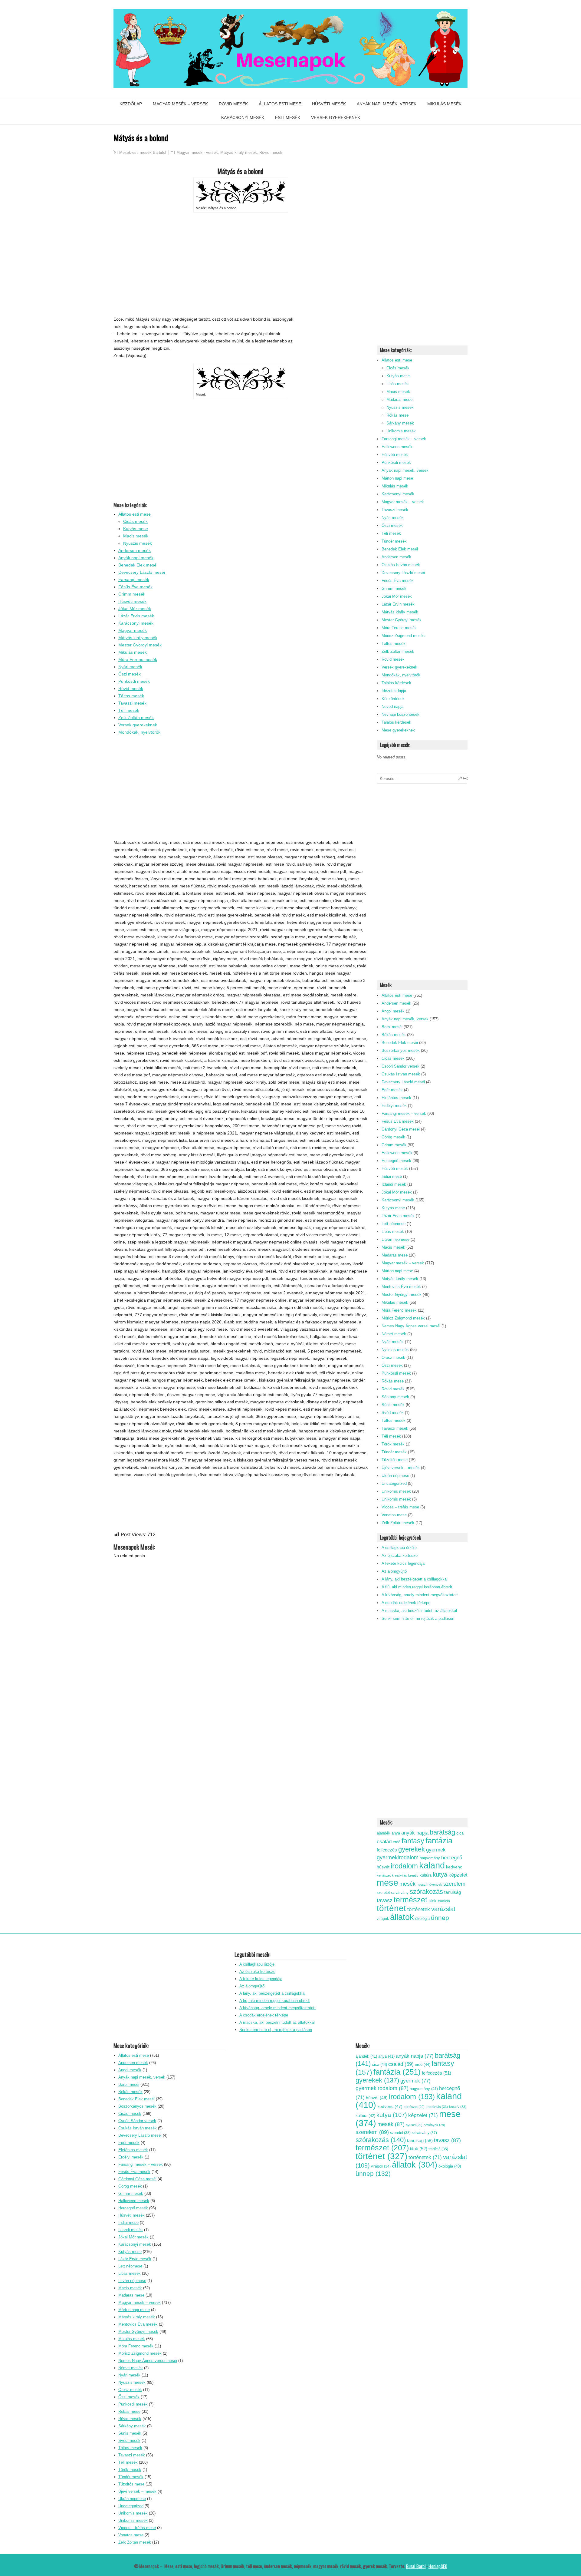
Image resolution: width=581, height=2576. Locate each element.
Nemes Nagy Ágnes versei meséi (411, 1326)
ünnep (440, 1918)
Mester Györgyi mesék (140, 645)
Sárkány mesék (400, 423)
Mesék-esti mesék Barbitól (143, 152)
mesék (407, 1884)
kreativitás (399, 1875)
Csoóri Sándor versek (400, 1066)
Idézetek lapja (394, 691)
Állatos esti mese (280, 104)
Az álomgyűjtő (394, 1571)
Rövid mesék (233, 104)
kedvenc (454, 1867)
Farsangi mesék (134, 580)
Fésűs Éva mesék (135, 587)
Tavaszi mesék (132, 703)
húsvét (383, 1867)
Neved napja (392, 707)
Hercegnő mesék (396, 1161)
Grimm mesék (132, 594)
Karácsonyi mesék (243, 117)
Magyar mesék (133, 630)
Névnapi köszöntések (400, 714)
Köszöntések (393, 699)
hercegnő (452, 1858)
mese (387, 1883)
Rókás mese (397, 415)
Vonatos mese (394, 1515)
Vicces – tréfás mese (400, 1507)
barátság (442, 1832)
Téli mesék (129, 710)
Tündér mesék (394, 541)
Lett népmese (394, 1224)
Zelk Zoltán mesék (136, 718)
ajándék (384, 1833)
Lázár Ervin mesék (136, 616)
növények (435, 1884)
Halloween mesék (397, 447)
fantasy (413, 1841)
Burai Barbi (416, 2566)
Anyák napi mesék (136, 558)
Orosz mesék (393, 1357)
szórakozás (426, 1892)
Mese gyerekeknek (398, 730)
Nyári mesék (130, 667)
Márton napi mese (397, 478)
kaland (432, 1865)
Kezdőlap (131, 104)
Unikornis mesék (401, 431)
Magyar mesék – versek (180, 104)
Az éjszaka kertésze (400, 1556)
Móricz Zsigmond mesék (403, 636)
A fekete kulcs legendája (403, 1563)
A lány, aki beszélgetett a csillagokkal (415, 1579)
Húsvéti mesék (329, 104)
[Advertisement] (241, 264)
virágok (383, 1919)
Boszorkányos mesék (401, 1050)
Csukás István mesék (401, 565)
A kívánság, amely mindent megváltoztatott (420, 1595)
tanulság (453, 1892)
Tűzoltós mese (395, 1460)
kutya (440, 1874)
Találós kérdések (396, 683)
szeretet (383, 1893)
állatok (402, 1917)
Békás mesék (394, 1035)
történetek (419, 1909)
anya (396, 1833)
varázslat (443, 1909)
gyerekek (412, 1849)
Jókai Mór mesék (135, 609)
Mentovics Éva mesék (401, 1287)
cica (460, 1833)
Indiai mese (392, 1176)
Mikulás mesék (444, 104)
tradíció (444, 1901)
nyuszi (422, 1884)
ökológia (422, 1919)
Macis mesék (136, 536)
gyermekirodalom (398, 1857)
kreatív (413, 1875)
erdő (397, 1842)
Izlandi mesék (394, 1184)
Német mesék (394, 1334)
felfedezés (387, 1850)
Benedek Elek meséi (138, 565)
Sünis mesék (393, 1405)
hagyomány (430, 1858)
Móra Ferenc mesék (138, 659)
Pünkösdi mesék (134, 681)
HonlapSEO (438, 2566)
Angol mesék (393, 1011)
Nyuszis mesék (138, 543)
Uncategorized (394, 1483)
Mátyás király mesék (239, 152)
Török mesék (393, 1444)
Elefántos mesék (396, 1098)
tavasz (385, 1900)
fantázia (439, 1841)
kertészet (384, 1875)
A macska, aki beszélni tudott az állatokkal (419, 1611)
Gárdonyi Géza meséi (401, 1129)
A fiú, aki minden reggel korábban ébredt (417, 1587)
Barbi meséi (392, 1027)
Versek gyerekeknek (336, 117)
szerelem (454, 1884)
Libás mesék (398, 384)
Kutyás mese (136, 529)
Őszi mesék (130, 674)
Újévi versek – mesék (401, 1468)
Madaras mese (399, 400)
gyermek (436, 1850)
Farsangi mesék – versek (404, 439)
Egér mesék (392, 1090)
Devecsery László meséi (142, 572)
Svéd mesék (393, 1413)
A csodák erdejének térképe (406, 1603)
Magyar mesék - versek (197, 152)
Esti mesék (288, 117)
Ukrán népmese (395, 1476)
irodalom (404, 1866)
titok (433, 1901)
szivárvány (400, 1893)
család (384, 1842)
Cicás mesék (135, 521)
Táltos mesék (131, 696)
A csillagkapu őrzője (399, 1548)
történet (391, 1908)
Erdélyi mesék (394, 1106)
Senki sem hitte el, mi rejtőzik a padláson (418, 1618)
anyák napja (415, 1833)
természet (410, 1900)
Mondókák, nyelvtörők (139, 732)
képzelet (458, 1875)
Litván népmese (396, 1239)
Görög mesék (393, 1137)
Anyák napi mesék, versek (387, 104)
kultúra (426, 1875)
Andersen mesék (135, 550)
